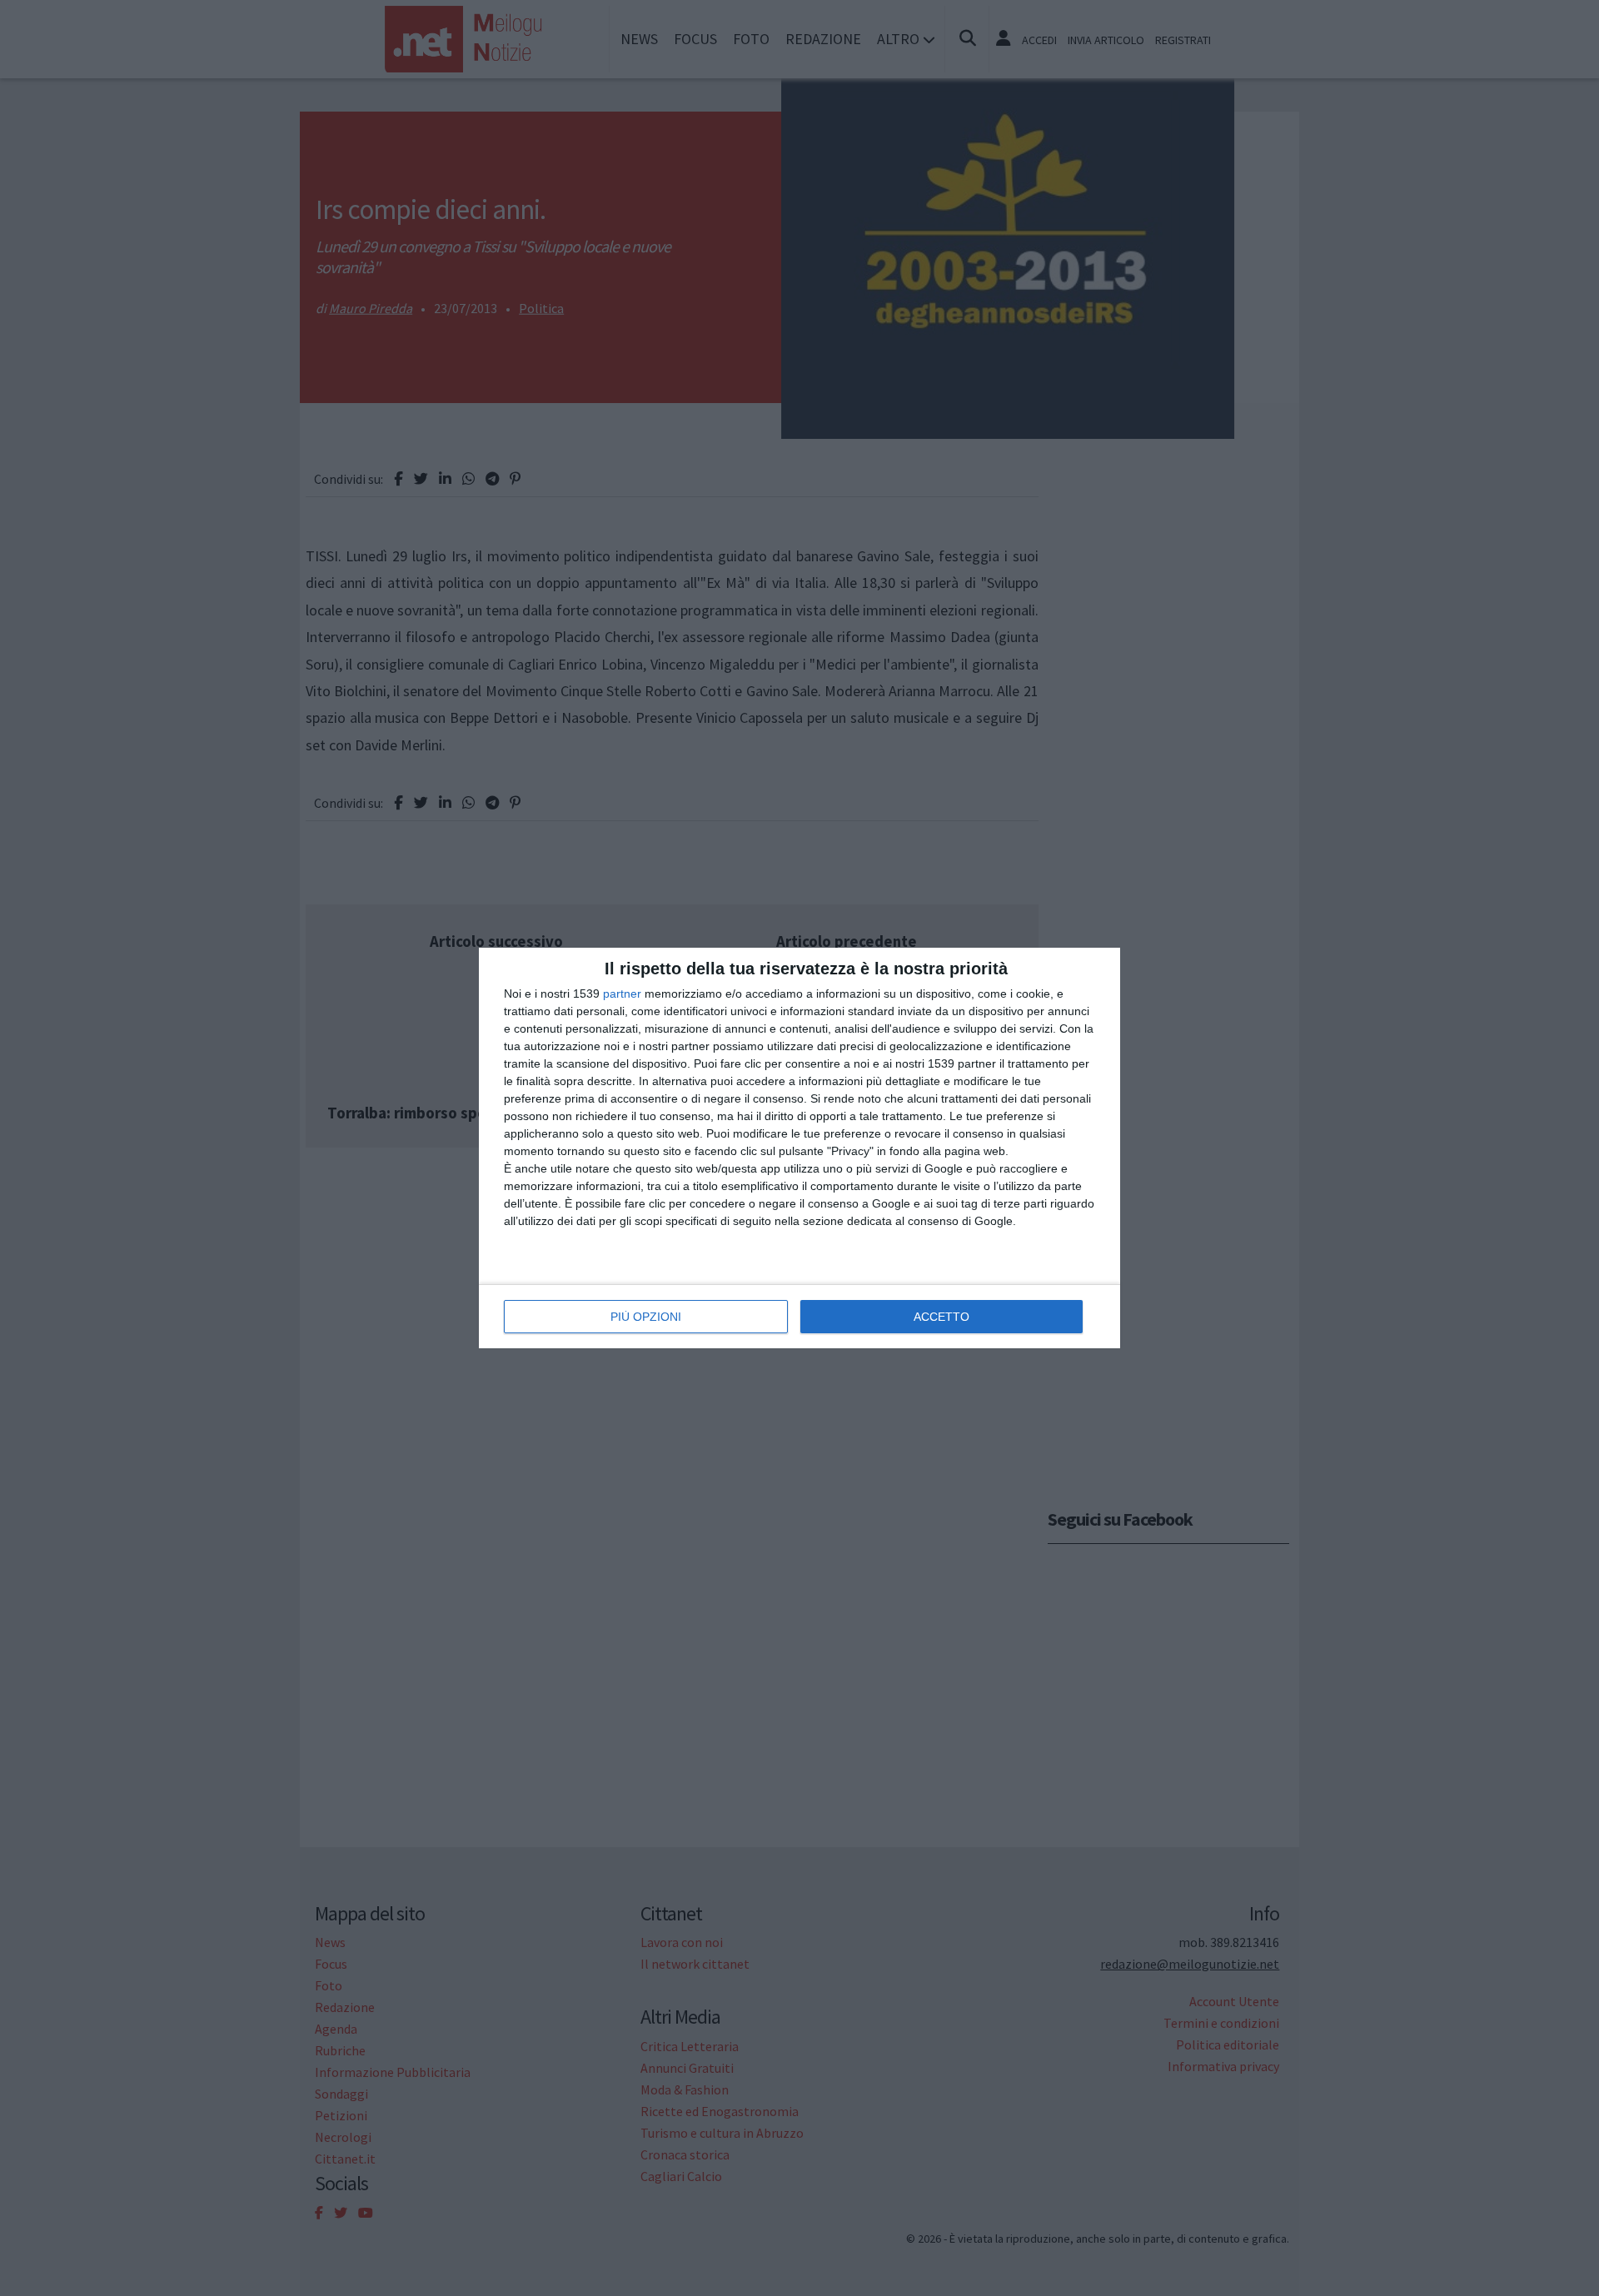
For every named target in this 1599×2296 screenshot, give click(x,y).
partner (622, 994)
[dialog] (799, 1148)
